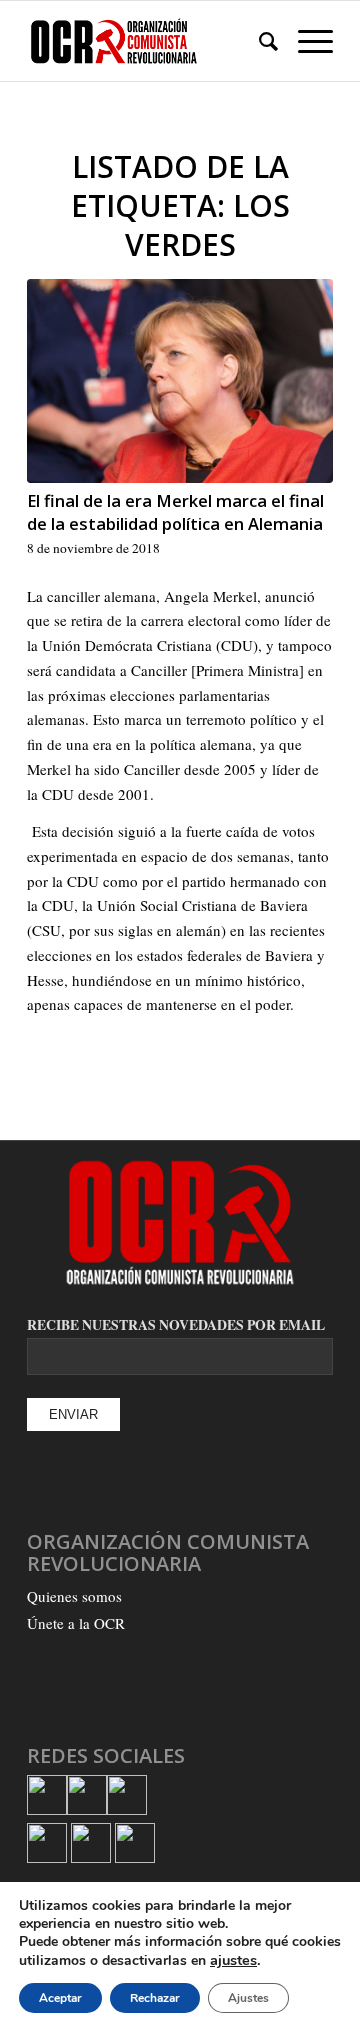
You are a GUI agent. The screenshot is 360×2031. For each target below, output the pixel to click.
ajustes (233, 1960)
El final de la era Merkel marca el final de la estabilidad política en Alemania (175, 512)
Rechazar (155, 1998)
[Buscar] (258, 41)
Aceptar (60, 1998)
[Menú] (305, 41)
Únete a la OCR (76, 1623)
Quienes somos (74, 1596)
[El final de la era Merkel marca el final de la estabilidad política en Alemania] (180, 381)
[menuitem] (258, 41)
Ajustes (248, 1998)
